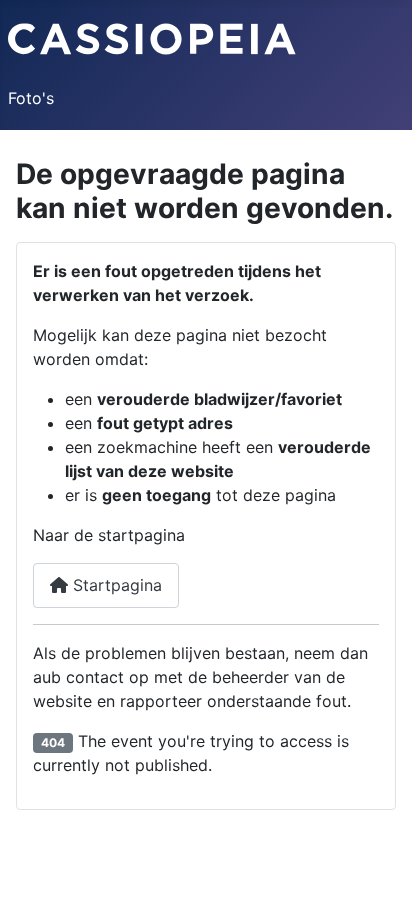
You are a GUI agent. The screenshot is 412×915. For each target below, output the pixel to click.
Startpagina (115, 585)
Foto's (31, 98)
